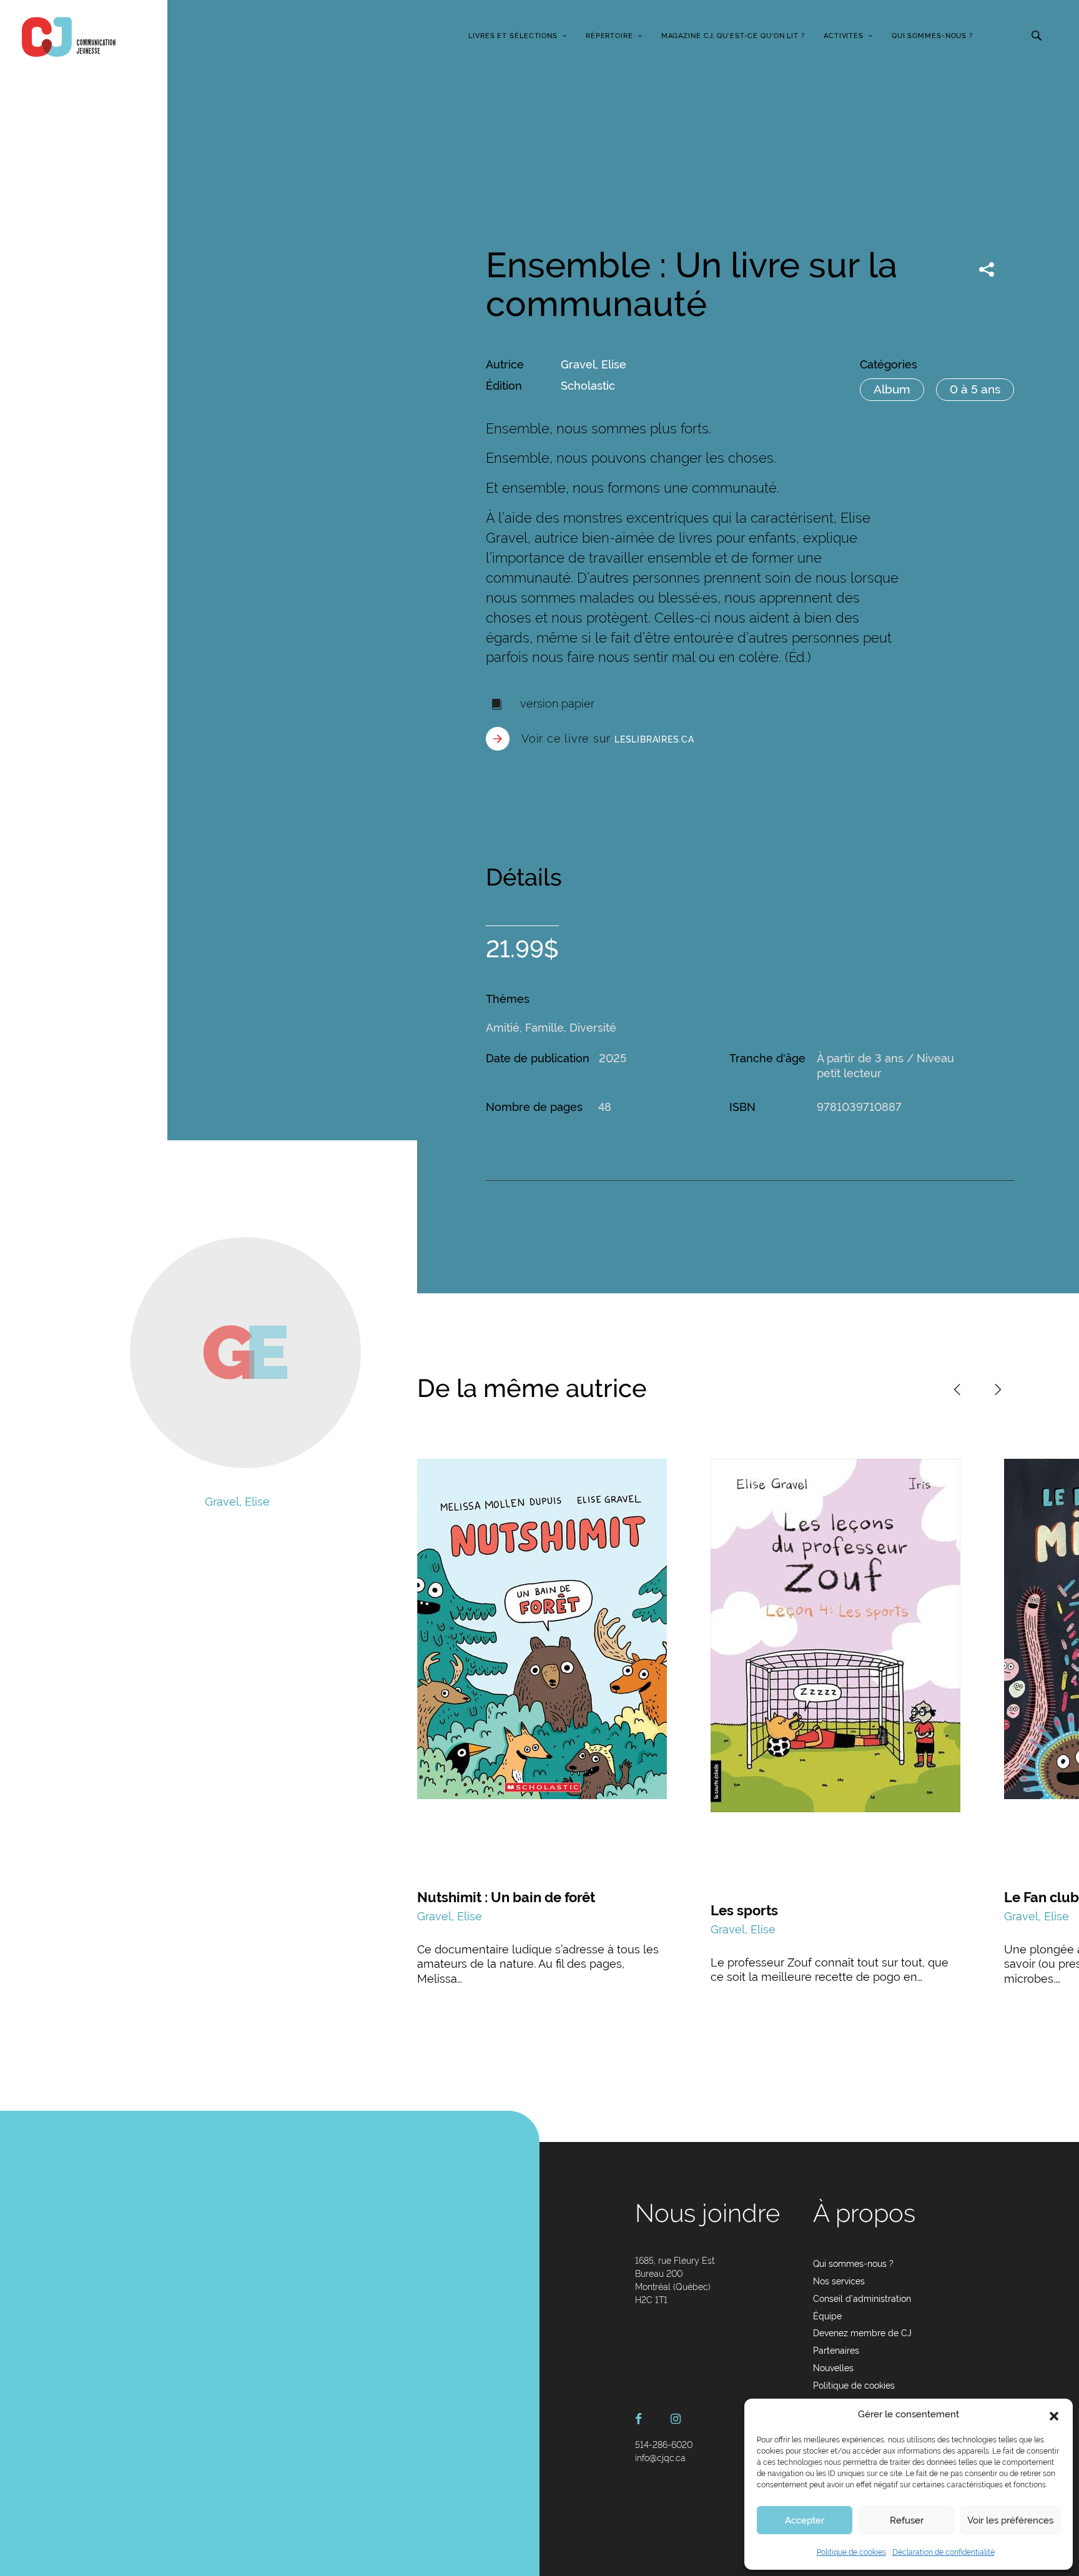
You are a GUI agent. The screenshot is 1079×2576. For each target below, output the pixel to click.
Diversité (593, 1028)
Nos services (839, 2281)
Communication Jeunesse (69, 37)
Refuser (907, 2520)
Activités (844, 36)
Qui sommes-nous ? (932, 36)
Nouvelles (833, 2368)
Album (892, 389)
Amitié (503, 1028)
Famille (544, 1028)
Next (998, 1389)
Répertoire (609, 36)
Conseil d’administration (862, 2299)
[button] (1054, 2415)
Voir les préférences (1010, 2520)
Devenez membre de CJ (862, 2333)
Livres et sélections (513, 36)
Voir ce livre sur (608, 738)
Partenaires (836, 2351)
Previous (957, 1389)
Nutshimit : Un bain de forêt (506, 1897)
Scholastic (588, 386)
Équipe (827, 2316)
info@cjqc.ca (660, 2458)
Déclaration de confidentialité (944, 2552)
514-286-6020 (664, 2445)
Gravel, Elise (594, 364)
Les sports (744, 1910)
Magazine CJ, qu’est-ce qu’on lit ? (733, 36)
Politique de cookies (851, 2552)
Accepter (805, 2520)
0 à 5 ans (975, 389)
